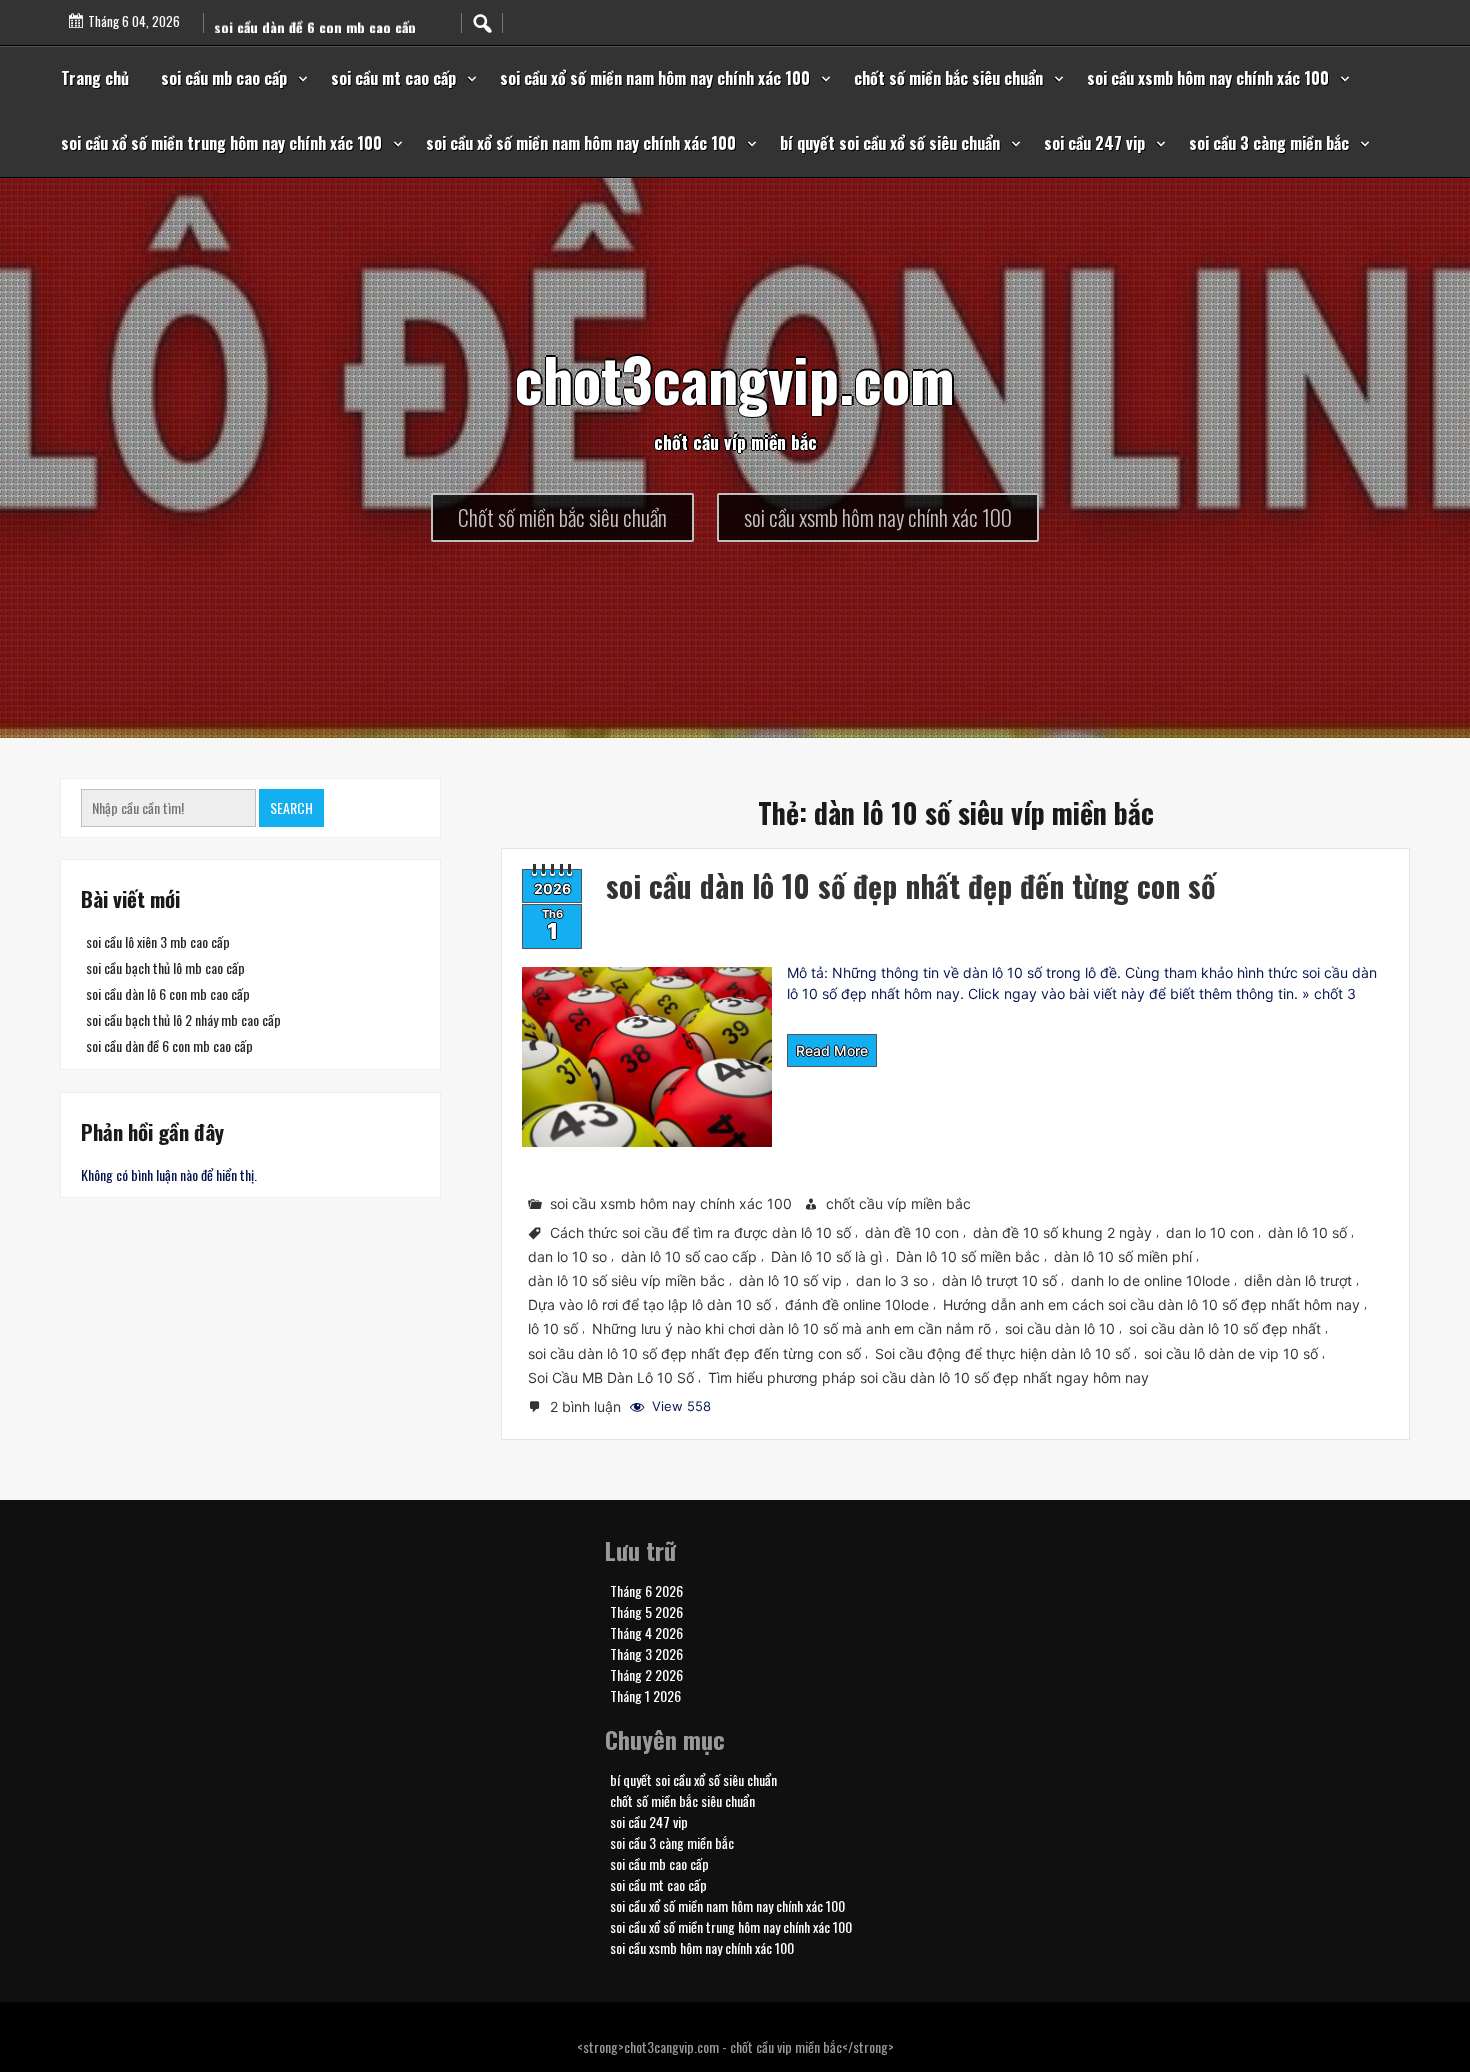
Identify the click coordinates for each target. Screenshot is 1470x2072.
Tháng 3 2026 (646, 1652)
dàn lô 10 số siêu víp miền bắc (626, 1280)
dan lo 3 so (892, 1280)
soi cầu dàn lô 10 (1060, 1328)
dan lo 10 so (567, 1256)
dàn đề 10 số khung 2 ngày (1062, 1232)
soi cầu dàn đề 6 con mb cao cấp (169, 1045)
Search (291, 807)
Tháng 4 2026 (646, 1631)
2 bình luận (587, 1408)
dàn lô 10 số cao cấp (689, 1256)
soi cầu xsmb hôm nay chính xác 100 (1208, 78)
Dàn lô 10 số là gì (826, 1256)
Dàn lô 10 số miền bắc (968, 1256)
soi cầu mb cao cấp (224, 78)
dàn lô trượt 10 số (999, 1280)
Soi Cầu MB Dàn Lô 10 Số (611, 1376)
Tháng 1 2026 (645, 1694)
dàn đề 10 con (912, 1232)
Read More (832, 1050)
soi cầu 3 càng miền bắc (1269, 143)
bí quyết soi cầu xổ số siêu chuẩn (890, 143)
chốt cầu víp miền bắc (898, 1203)
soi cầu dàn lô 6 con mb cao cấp (168, 993)
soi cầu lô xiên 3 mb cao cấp (158, 941)
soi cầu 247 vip (1094, 143)
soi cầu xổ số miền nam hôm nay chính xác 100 (655, 78)
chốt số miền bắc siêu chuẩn (948, 78)
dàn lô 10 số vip (790, 1280)
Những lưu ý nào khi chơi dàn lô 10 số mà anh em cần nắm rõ (791, 1328)
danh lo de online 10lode (1150, 1280)
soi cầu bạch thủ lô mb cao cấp (165, 967)
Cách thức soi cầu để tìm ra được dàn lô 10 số (700, 1232)
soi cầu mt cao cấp (393, 78)
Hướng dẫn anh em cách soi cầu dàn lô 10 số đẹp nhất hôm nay (1151, 1304)
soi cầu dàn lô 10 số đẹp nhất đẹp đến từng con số (910, 885)
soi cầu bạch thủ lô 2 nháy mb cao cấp (183, 1019)
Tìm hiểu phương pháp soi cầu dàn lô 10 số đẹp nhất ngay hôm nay (928, 1376)
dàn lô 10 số (1307, 1232)
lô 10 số (553, 1328)
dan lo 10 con (1210, 1232)
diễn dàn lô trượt (1298, 1280)
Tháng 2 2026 (646, 1673)
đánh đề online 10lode (857, 1304)
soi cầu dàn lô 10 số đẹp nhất (1225, 1328)
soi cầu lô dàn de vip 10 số (1231, 1352)
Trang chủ (95, 78)
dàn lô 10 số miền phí (1123, 1256)
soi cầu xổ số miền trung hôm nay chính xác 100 (221, 143)
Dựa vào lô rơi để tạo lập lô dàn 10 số (649, 1304)
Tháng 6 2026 (646, 1589)
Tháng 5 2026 (646, 1610)
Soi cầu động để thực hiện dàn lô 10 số (1002, 1352)
